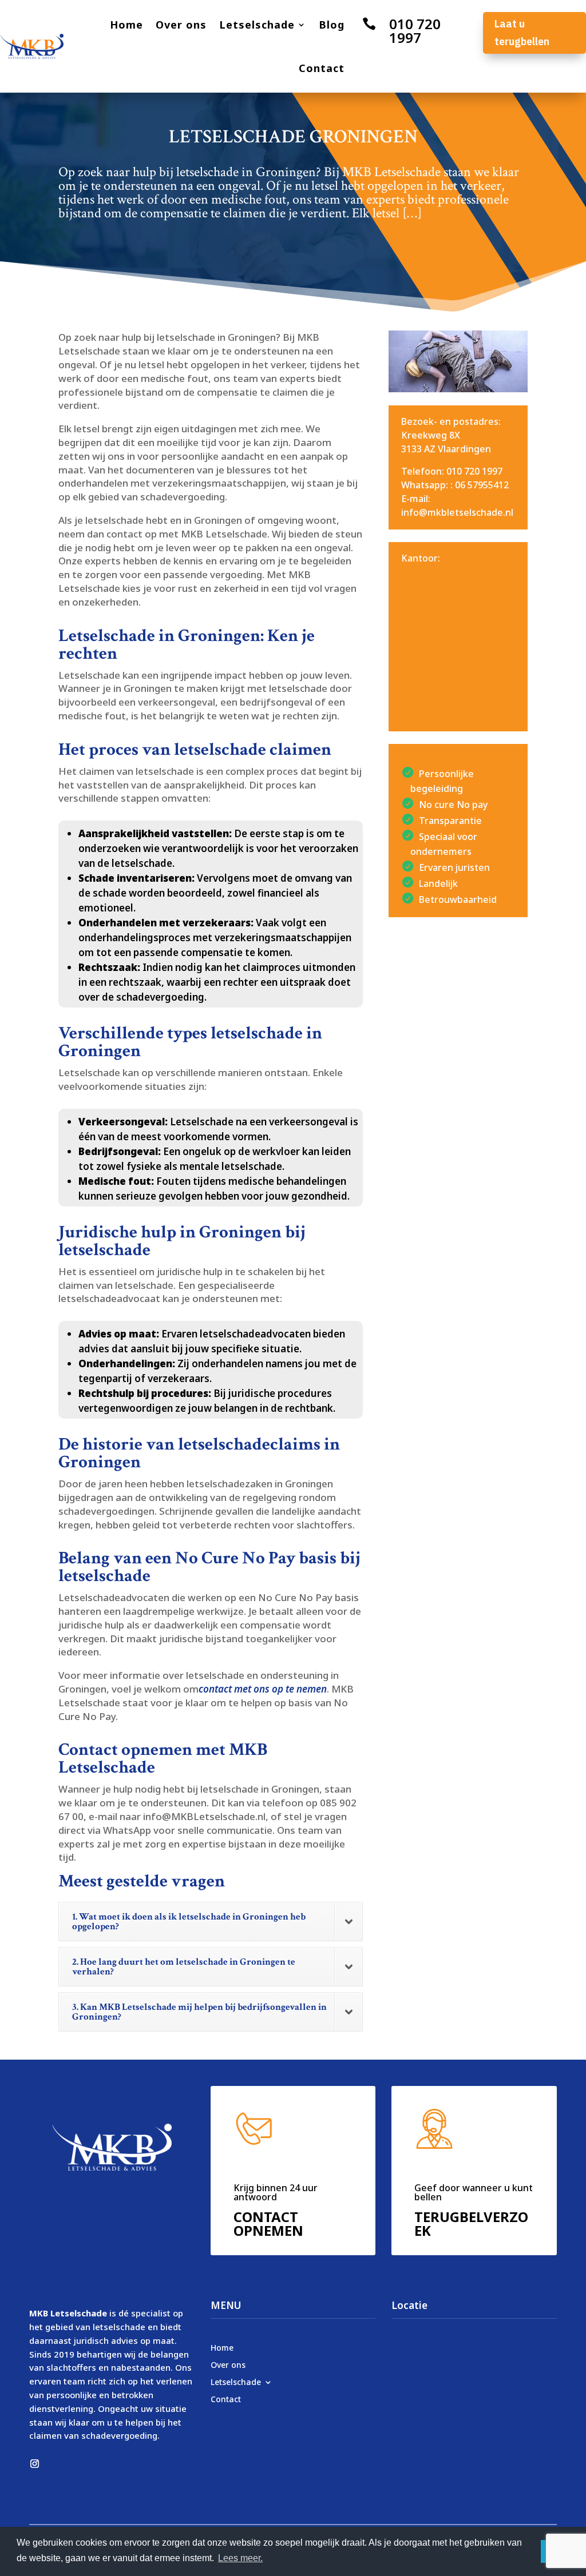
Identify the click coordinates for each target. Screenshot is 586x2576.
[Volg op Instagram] (34, 2464)
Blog (332, 25)
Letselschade (257, 25)
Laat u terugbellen (522, 33)
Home (126, 25)
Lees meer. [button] (240, 2558)
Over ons (181, 25)
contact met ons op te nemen (263, 1689)
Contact (322, 68)
